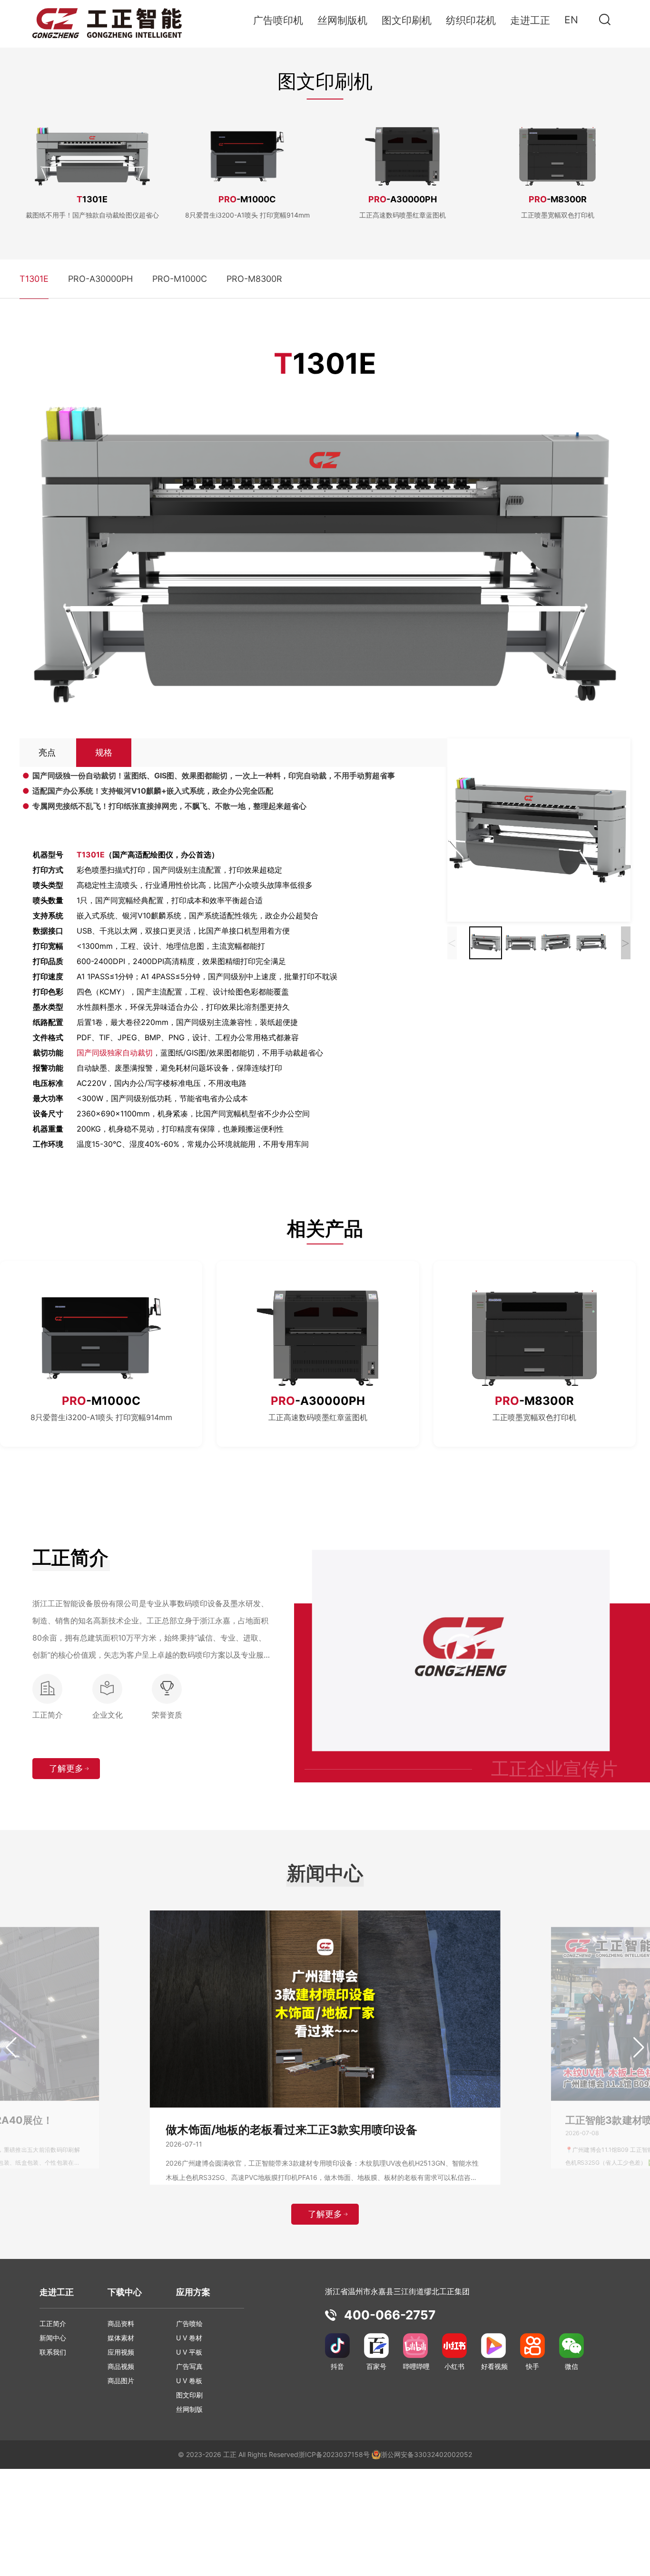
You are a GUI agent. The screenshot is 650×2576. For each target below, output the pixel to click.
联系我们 (53, 2352)
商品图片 (121, 2381)
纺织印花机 (471, 20)
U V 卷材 (189, 2338)
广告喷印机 (278, 20)
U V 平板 (189, 2352)
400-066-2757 (390, 2315)
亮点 (47, 752)
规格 (104, 752)
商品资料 (121, 2323)
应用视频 (121, 2352)
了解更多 (66, 1768)
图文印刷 (189, 2395)
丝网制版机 (342, 20)
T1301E (34, 279)
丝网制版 (189, 2409)
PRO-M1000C (180, 279)
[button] (11, 2048)
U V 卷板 (189, 2381)
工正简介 (53, 2323)
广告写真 (189, 2366)
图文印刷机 (407, 20)
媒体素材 (121, 2338)
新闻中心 (53, 2338)
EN (571, 20)
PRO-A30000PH (100, 279)
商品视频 (121, 2366)
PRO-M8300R (254, 279)
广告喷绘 (189, 2323)
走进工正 (530, 20)
